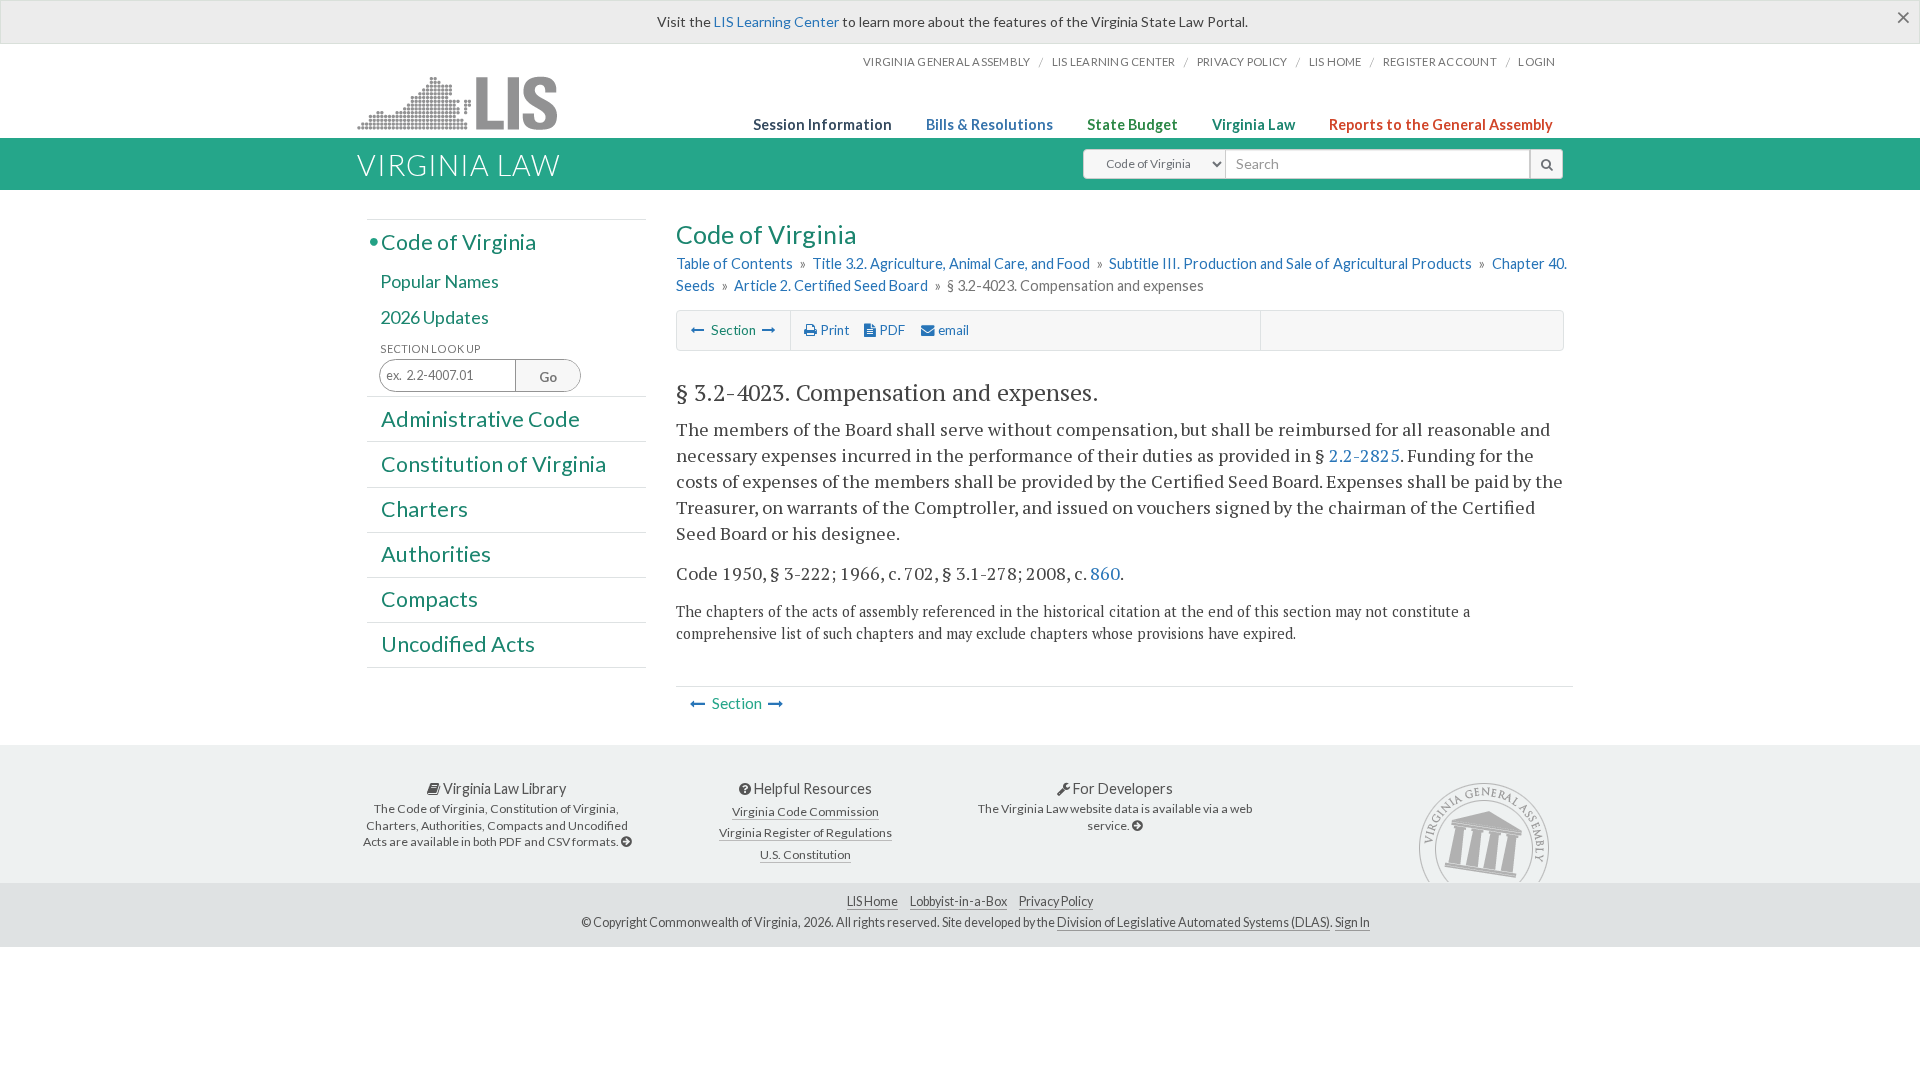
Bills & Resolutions (989, 124)
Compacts (429, 599)
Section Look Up (430, 348)
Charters (424, 509)
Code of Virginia (458, 241)
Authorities (436, 554)
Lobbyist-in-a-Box (958, 901)
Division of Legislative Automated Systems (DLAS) (1193, 922)
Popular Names (439, 282)
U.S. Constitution (805, 854)
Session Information (822, 124)
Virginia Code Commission (805, 811)
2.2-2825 (1364, 455)
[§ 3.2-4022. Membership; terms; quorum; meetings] (698, 330)
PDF (890, 330)
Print (833, 330)
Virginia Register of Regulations (805, 832)
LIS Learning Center (776, 21)
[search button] (1546, 164)
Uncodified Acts (458, 644)
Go (548, 377)
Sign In (1352, 922)
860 (1105, 573)
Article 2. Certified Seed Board (831, 285)
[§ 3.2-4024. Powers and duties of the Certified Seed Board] (769, 330)
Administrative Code (480, 418)
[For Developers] (1137, 825)
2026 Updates (434, 317)
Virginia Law (1253, 124)
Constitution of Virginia (493, 463)
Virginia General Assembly (946, 61)
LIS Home (872, 901)
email (952, 330)
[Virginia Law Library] (626, 841)
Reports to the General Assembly (1441, 124)
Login (1536, 61)
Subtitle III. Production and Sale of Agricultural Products (1290, 263)
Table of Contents (734, 263)
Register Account (1440, 61)
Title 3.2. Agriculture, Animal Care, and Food (951, 263)
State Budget (1132, 124)
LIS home (1335, 61)
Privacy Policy (1242, 61)
